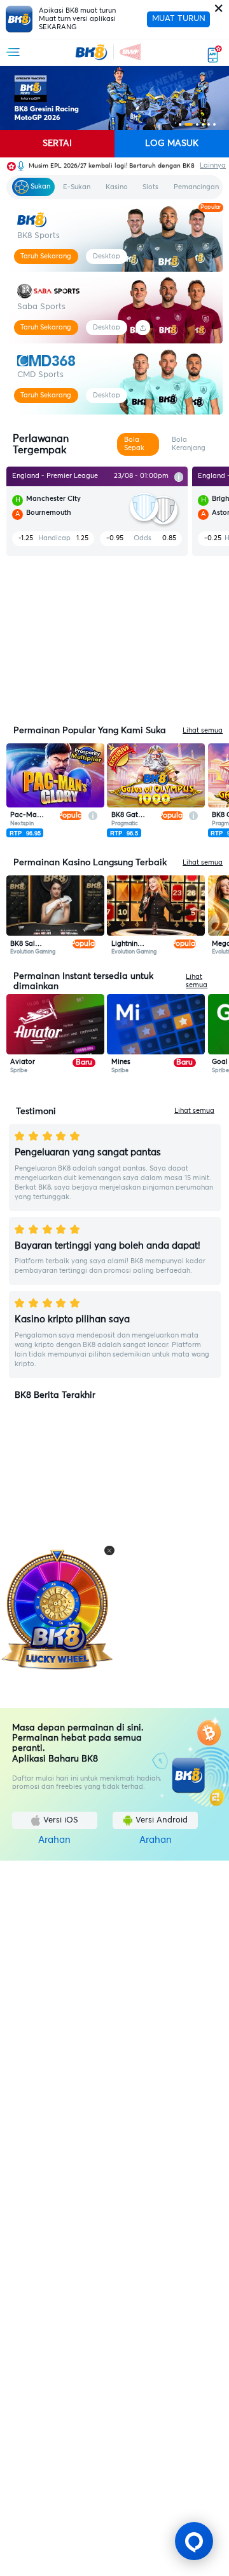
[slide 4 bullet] (203, 124)
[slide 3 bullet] (197, 124)
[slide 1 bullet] (180, 124)
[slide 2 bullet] (189, 124)
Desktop (107, 256)
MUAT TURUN (179, 19)
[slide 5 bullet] (209, 124)
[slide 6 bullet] (214, 124)
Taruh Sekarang (46, 256)
